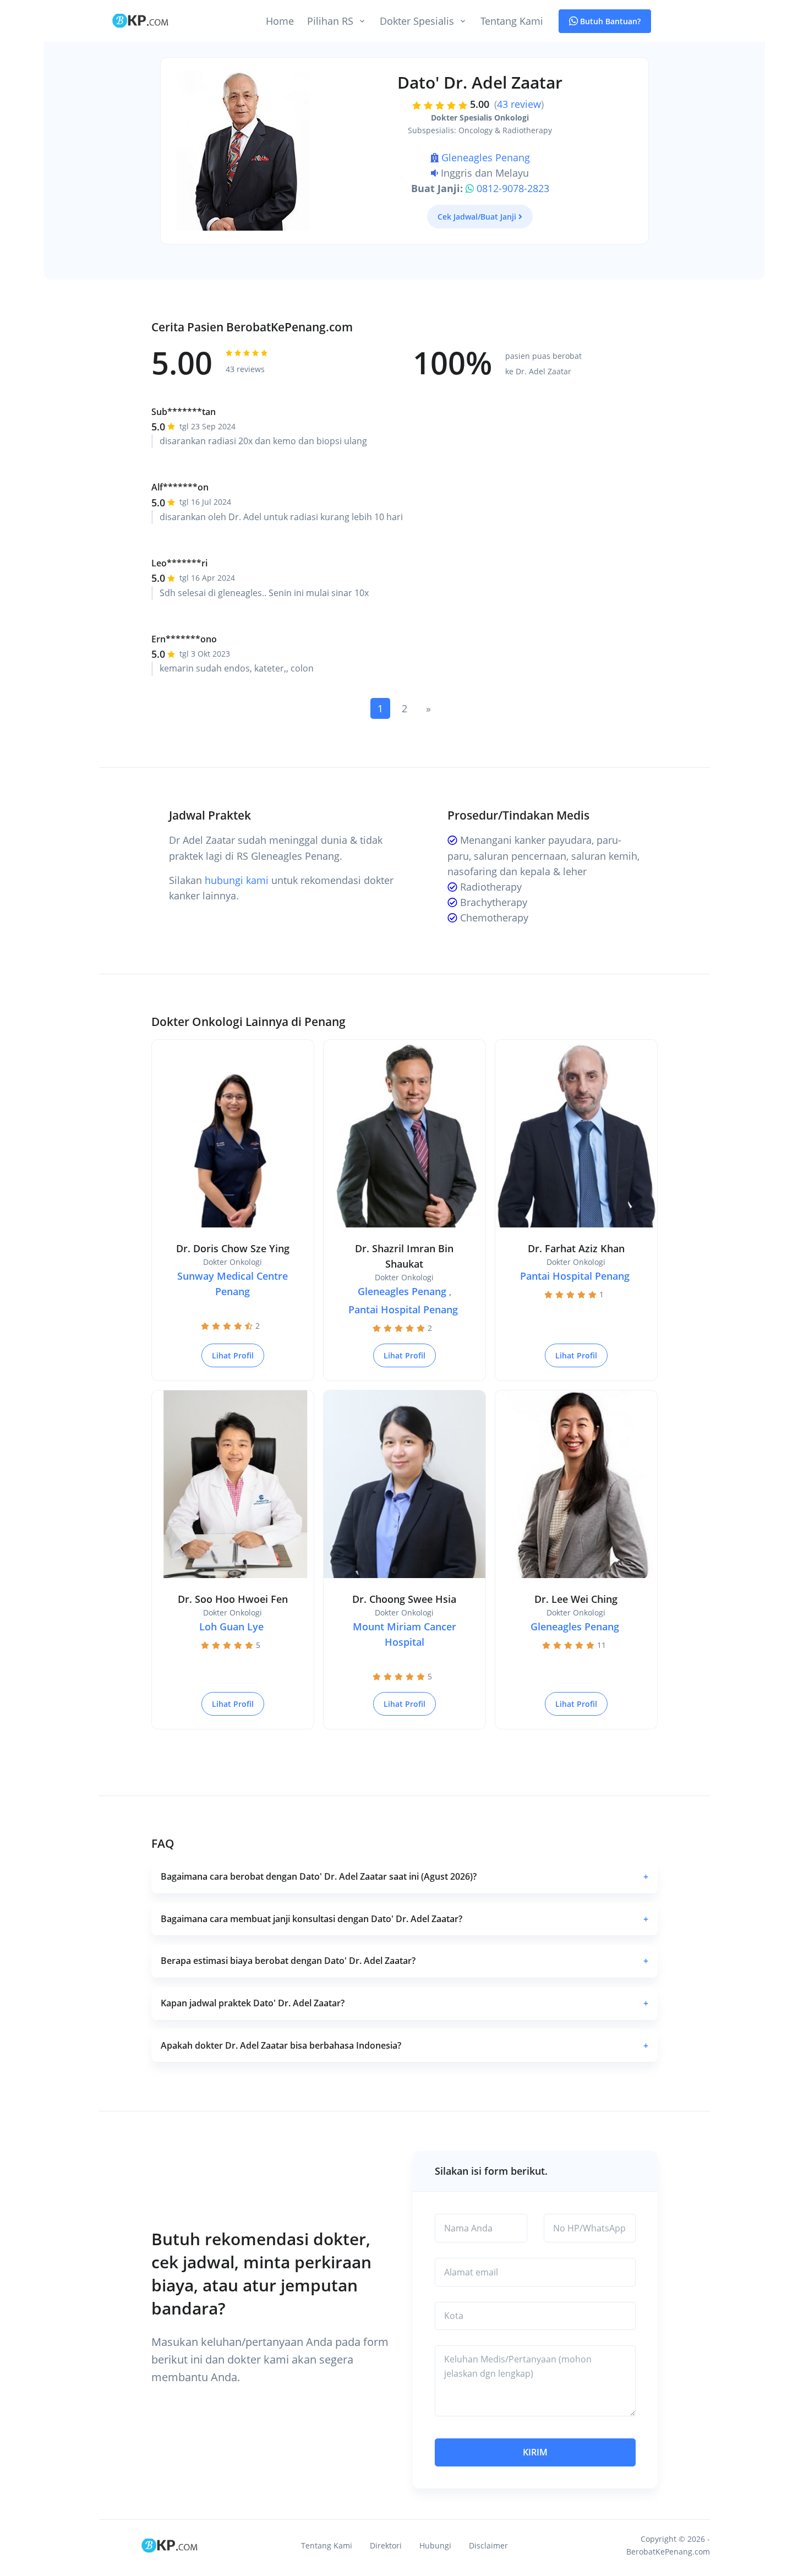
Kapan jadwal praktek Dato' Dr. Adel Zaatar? (404, 2003)
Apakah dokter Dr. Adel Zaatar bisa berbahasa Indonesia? (404, 2045)
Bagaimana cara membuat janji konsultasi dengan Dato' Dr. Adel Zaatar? (404, 1919)
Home (280, 21)
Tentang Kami (512, 21)
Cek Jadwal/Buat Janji (477, 217)
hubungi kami (237, 880)
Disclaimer (488, 2545)
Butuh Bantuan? (609, 21)
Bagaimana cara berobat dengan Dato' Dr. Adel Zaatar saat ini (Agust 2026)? (404, 1876)
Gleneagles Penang (486, 157)
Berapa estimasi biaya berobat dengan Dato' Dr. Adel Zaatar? (404, 1961)
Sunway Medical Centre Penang (233, 1284)
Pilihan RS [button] (330, 21)
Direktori (386, 2545)
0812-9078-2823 (513, 188)
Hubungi (435, 2545)
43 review (519, 104)
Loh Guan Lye (231, 1627)
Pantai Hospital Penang (403, 1309)
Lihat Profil (233, 1355)
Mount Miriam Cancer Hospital (404, 1634)
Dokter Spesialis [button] (417, 21)
